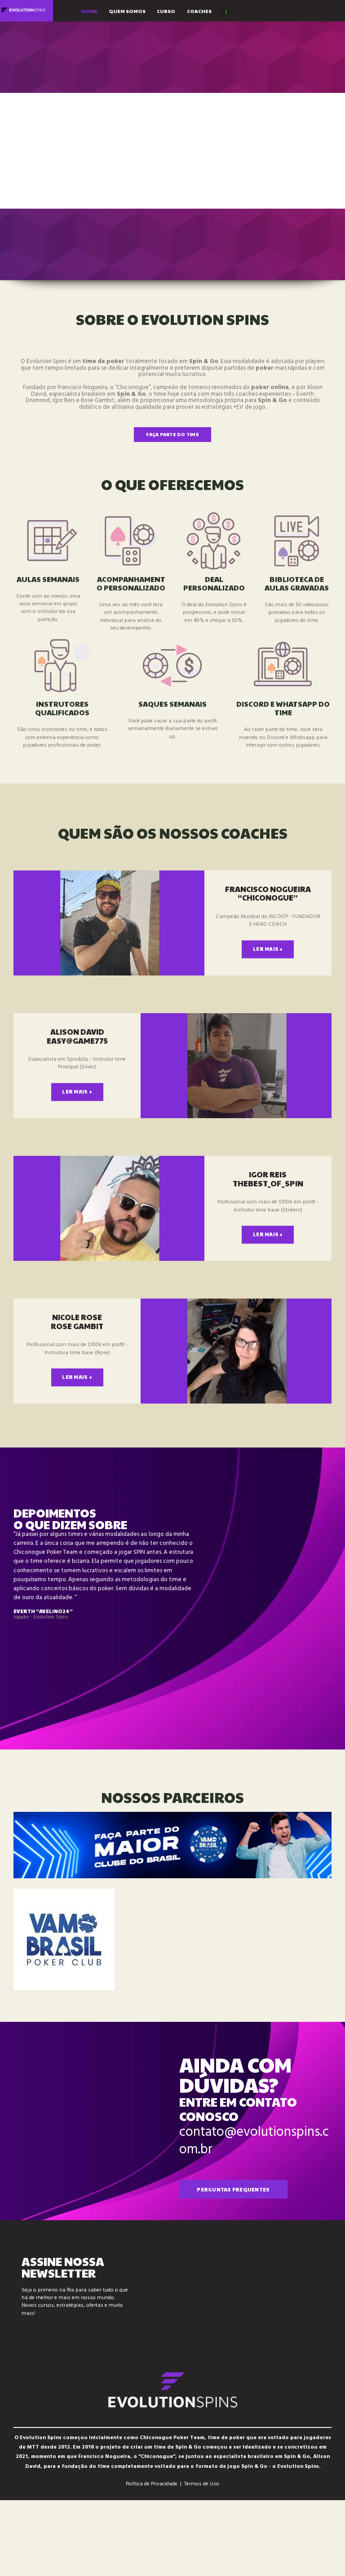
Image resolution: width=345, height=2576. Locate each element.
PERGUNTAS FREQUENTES (233, 2189)
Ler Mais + (268, 949)
